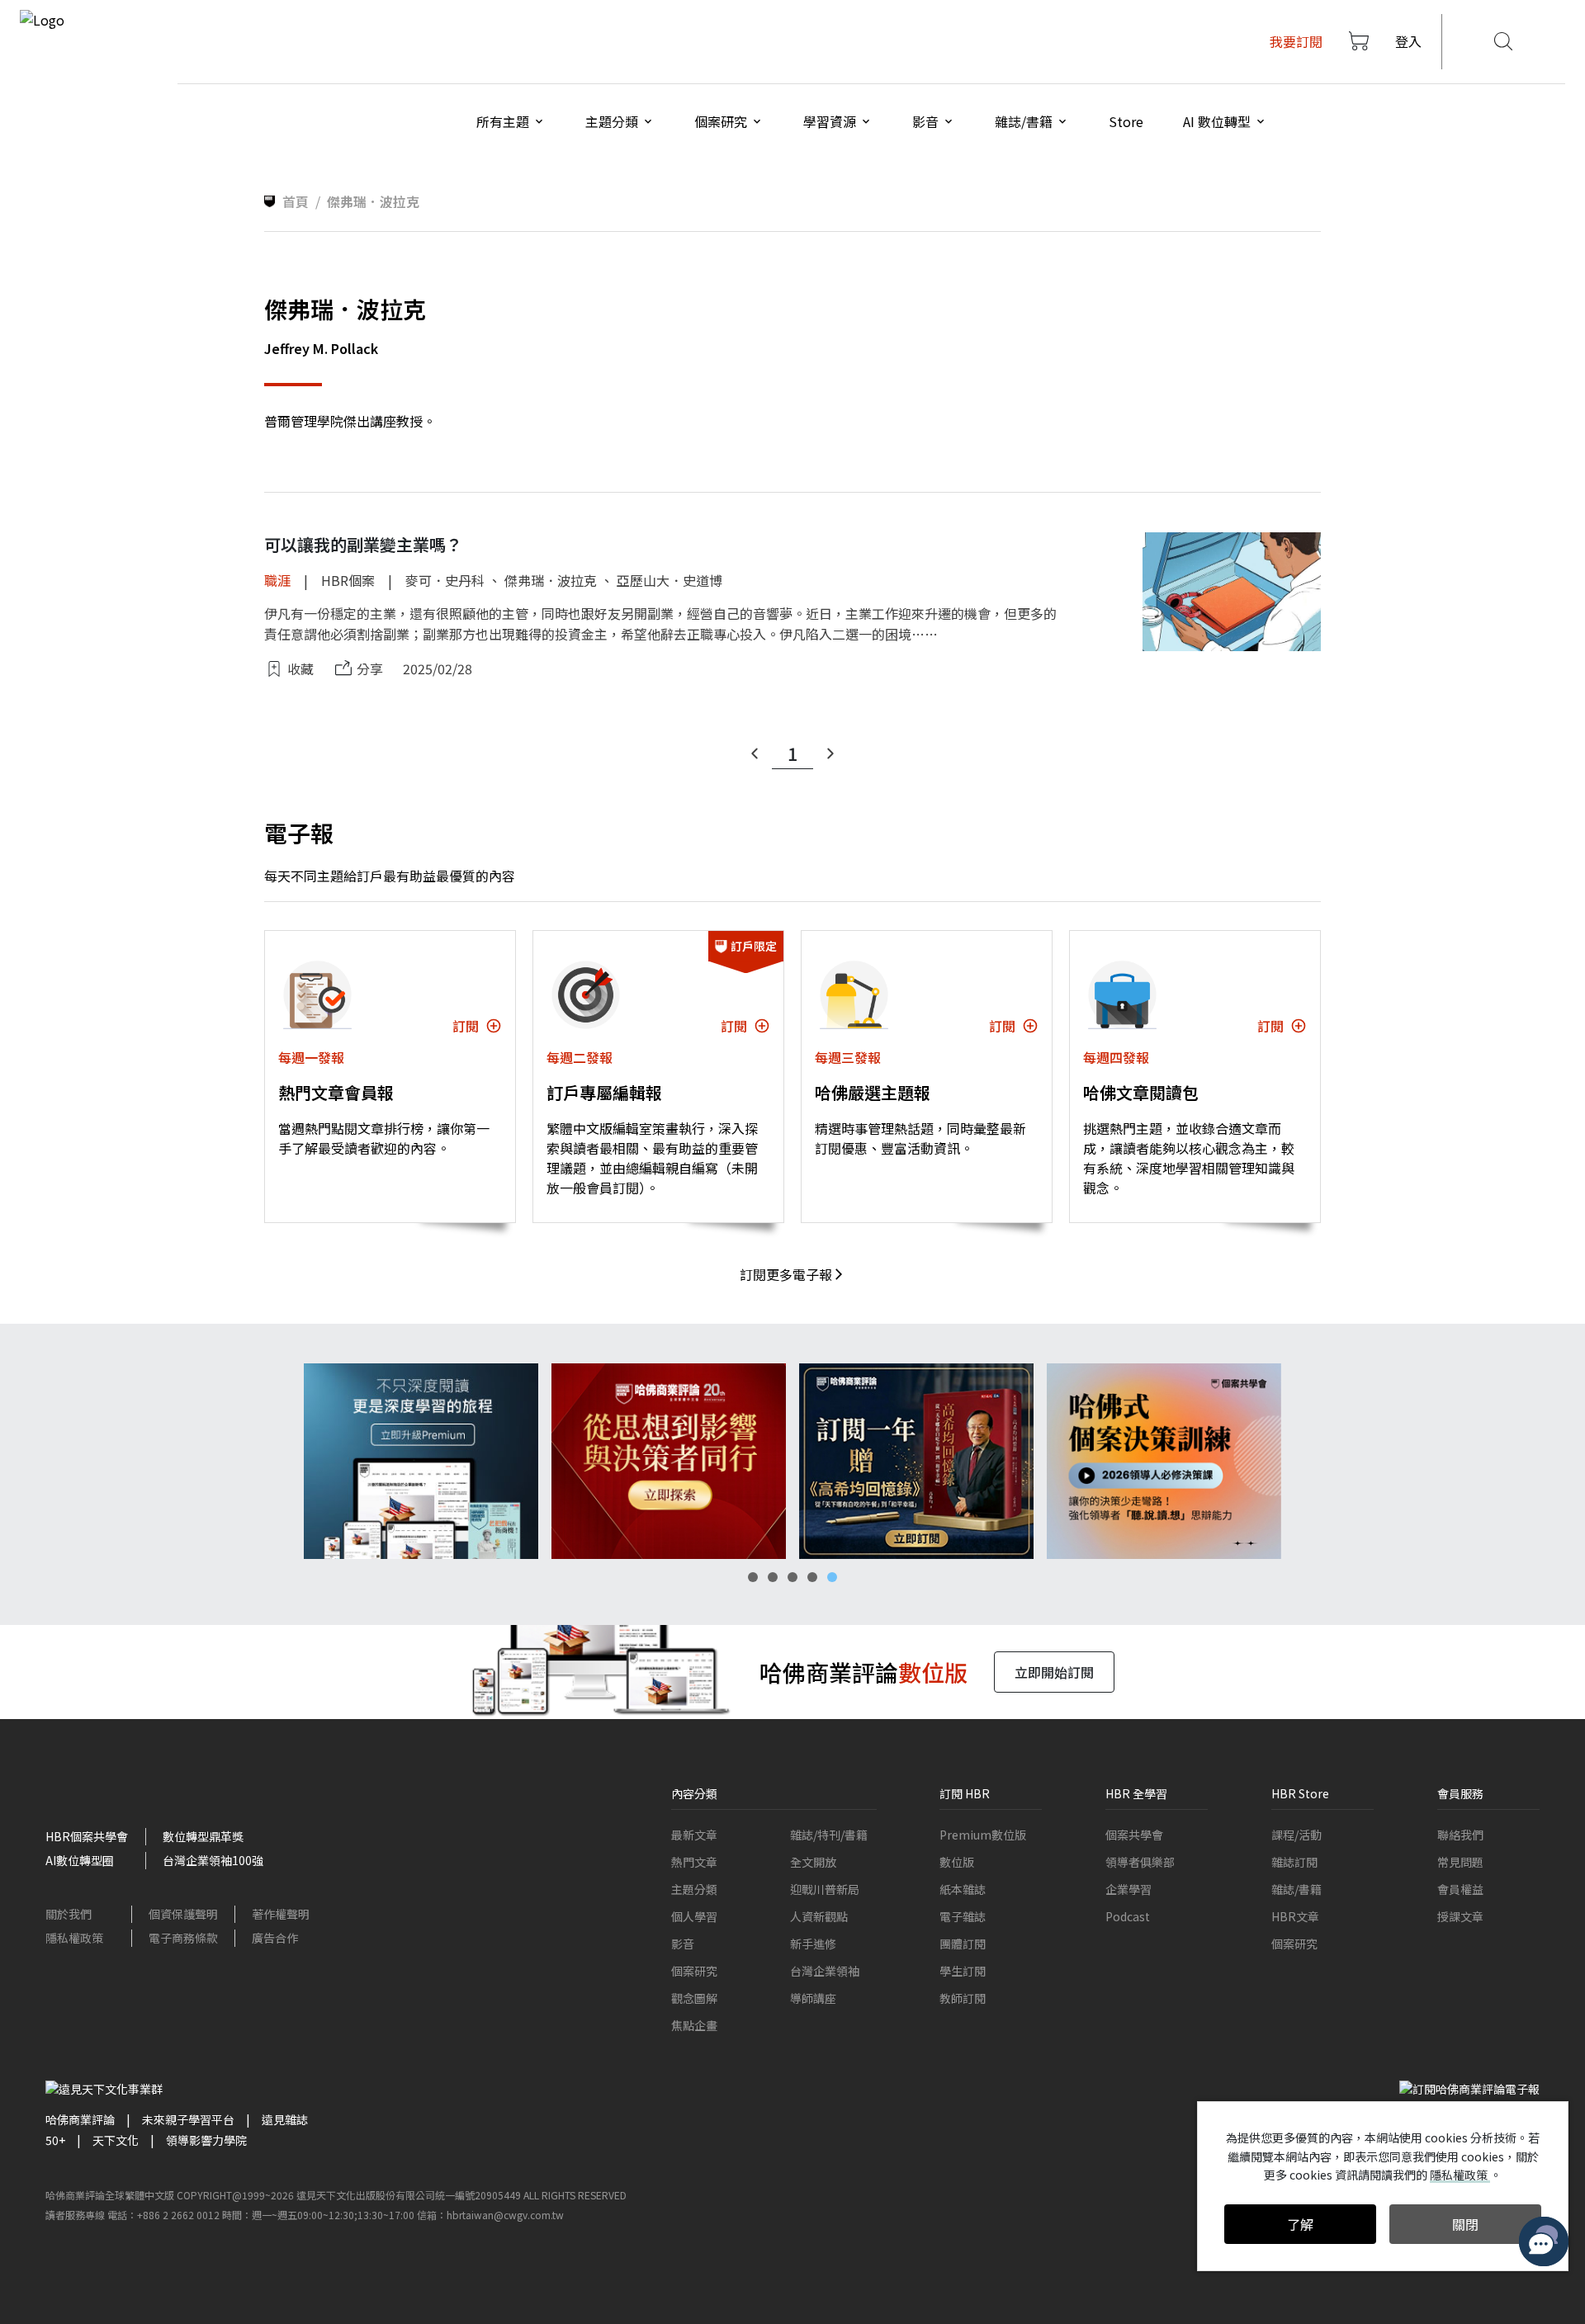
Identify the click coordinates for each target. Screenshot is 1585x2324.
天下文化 (116, 2140)
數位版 (957, 1862)
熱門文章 (694, 1862)
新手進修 (813, 1944)
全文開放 (813, 1862)
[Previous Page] (755, 753)
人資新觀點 (819, 1916)
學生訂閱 (963, 1971)
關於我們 (69, 1914)
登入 (1408, 41)
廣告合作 (275, 1938)
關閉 (1465, 2224)
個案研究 (694, 1971)
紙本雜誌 (963, 1889)
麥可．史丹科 (445, 580)
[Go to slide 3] (792, 1577)
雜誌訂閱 (1294, 1862)
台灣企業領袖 (825, 1971)
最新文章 (694, 1835)
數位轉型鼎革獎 (203, 1836)
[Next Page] (830, 753)
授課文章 (1460, 1916)
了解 (1300, 2224)
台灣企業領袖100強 (213, 1860)
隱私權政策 (74, 1938)
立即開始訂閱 (1054, 1672)
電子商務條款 (183, 1938)
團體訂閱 (963, 1944)
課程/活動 (1296, 1835)
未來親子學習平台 (188, 2119)
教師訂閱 (963, 1998)
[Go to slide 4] (812, 1577)
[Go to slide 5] (832, 1577)
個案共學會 (1134, 1835)
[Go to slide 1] (753, 1577)
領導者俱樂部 (1140, 1862)
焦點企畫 (694, 2025)
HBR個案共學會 (87, 1836)
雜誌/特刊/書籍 (829, 1835)
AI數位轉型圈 (80, 1860)
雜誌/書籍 (1296, 1889)
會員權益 (1460, 1889)
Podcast (1128, 1916)
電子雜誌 (963, 1916)
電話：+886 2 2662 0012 (163, 2215)
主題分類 (694, 1889)
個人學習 (694, 1916)
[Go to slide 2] (773, 1577)
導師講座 (813, 1998)
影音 (683, 1944)
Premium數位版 (983, 1835)
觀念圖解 (694, 1998)
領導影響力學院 (206, 2140)
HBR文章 (1295, 1916)
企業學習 (1128, 1889)
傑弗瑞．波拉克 (551, 580)
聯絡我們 (1460, 1835)
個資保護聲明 (183, 1914)
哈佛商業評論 (80, 2119)
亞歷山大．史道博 (669, 580)
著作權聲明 (281, 1914)
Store (1126, 121)
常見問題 (1460, 1862)
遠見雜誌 (285, 2119)
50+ (55, 2140)
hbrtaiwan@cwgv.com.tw (505, 2215)
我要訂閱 (1296, 41)
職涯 (277, 580)
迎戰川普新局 (825, 1889)
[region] (792, 1461)
